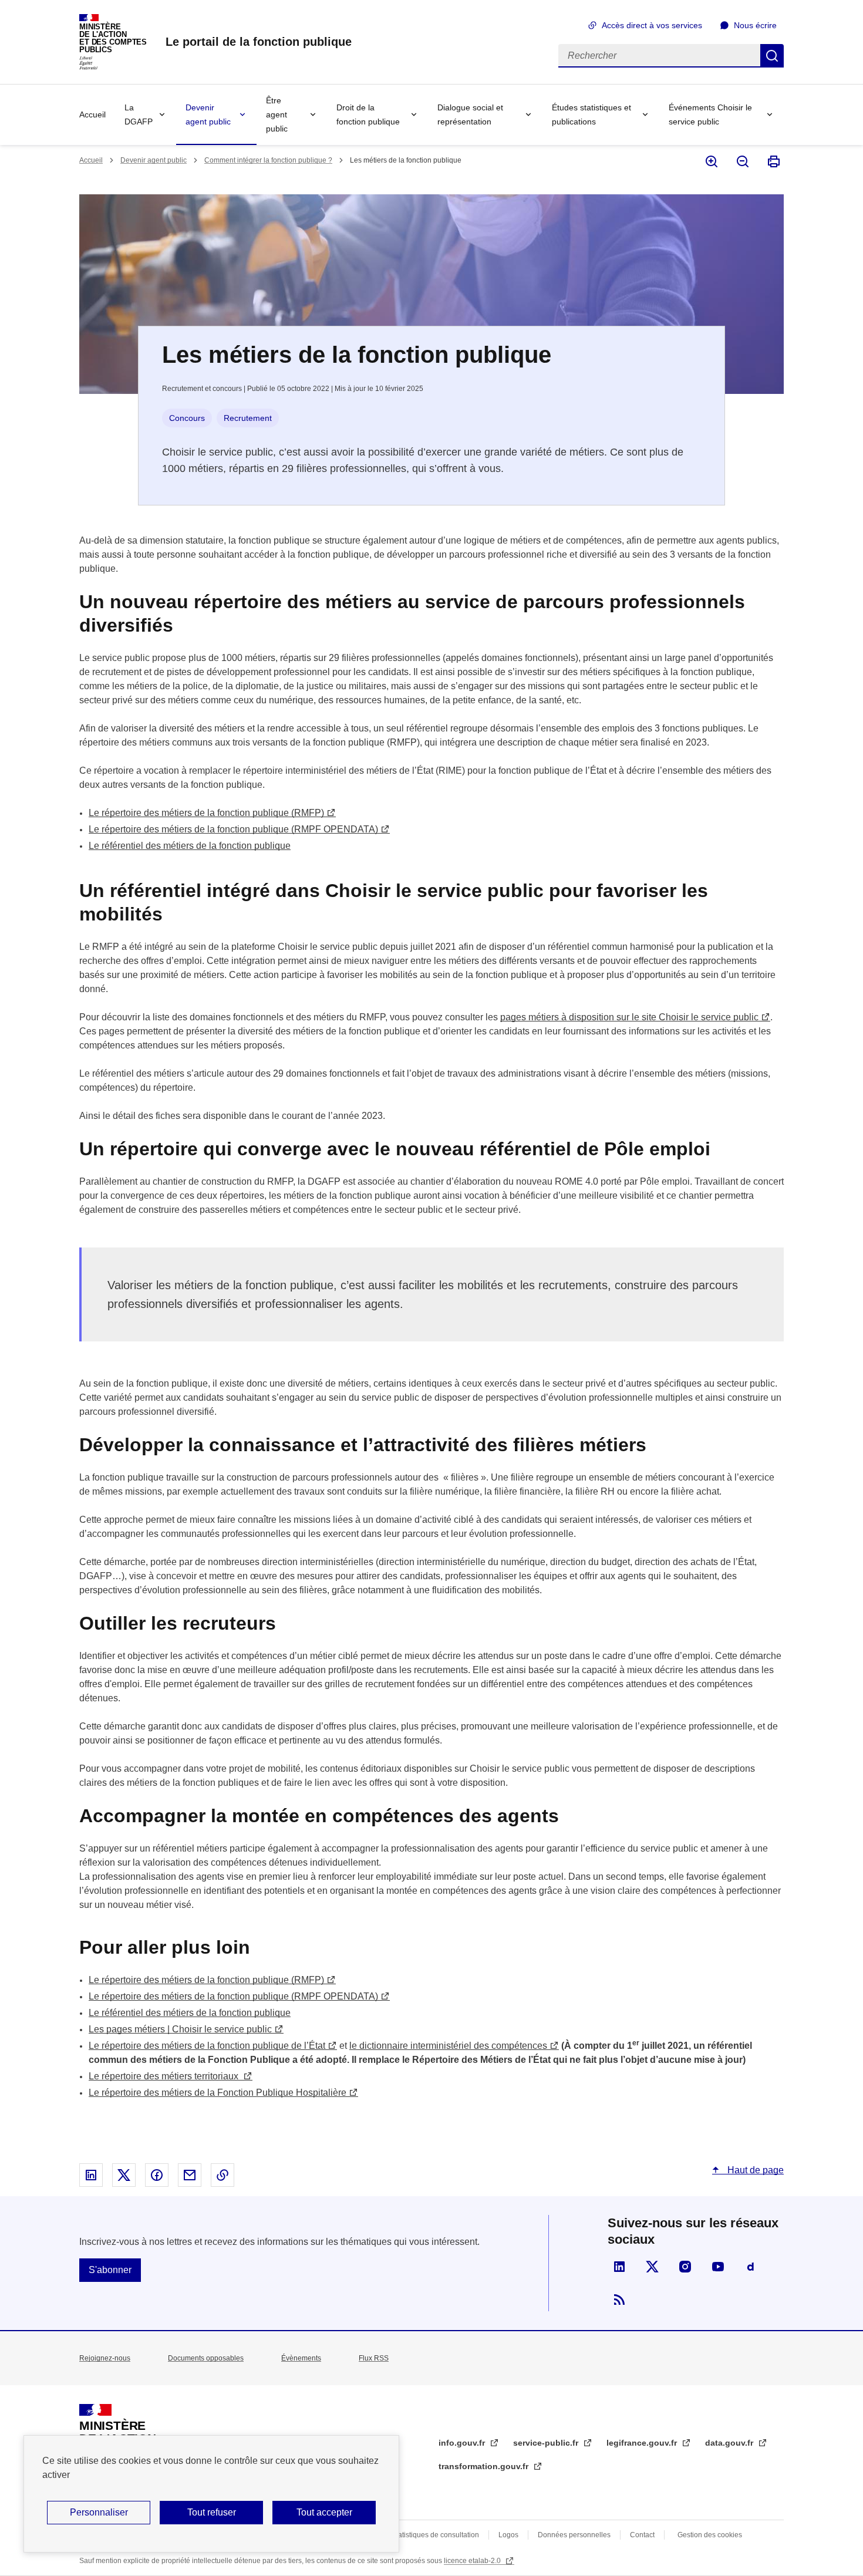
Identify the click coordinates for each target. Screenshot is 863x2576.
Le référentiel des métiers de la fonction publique (190, 846)
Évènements (301, 2358)
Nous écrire (755, 25)
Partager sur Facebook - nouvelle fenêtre (157, 2175)
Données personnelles (574, 2535)
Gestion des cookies (710, 2535)
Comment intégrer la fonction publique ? (268, 160)
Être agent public (277, 114)
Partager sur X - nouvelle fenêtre (124, 2175)
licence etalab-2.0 (473, 2561)
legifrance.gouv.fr (643, 2443)
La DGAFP (139, 114)
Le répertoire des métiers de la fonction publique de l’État (207, 2046)
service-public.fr (547, 2443)
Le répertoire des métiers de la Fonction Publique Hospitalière (218, 2093)
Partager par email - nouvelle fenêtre (190, 2175)
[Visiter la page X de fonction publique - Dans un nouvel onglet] (652, 2267)
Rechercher (772, 56)
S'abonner (110, 2270)
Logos (508, 2535)
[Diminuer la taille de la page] (742, 161)
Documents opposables (206, 2358)
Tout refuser (212, 2512)
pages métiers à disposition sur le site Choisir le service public (629, 1017)
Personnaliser (99, 2512)
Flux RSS (374, 2358)
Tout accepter (324, 2512)
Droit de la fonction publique (368, 114)
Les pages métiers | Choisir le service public (180, 2029)
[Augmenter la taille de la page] (711, 161)
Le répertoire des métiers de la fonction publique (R (233, 829)
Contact (642, 2535)
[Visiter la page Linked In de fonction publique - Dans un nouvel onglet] (619, 2267)
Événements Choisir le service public (710, 114)
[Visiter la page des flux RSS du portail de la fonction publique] (619, 2299)
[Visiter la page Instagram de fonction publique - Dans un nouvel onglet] (685, 2267)
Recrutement (248, 418)
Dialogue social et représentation (470, 114)
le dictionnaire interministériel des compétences (448, 2046)
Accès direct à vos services (652, 25)
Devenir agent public (208, 114)
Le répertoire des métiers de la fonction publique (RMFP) (206, 813)
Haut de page (754, 2170)
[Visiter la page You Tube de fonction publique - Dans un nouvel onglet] (718, 2267)
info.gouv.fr (463, 2443)
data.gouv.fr (730, 2443)
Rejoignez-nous (105, 2358)
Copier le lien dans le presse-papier (223, 2175)
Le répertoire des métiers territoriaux (165, 2076)
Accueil (92, 114)
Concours (187, 418)
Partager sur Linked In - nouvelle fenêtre (91, 2175)
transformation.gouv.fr (485, 2466)
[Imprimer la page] (773, 161)
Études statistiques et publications (591, 114)
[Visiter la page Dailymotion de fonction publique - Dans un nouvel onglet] (751, 2267)
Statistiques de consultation (435, 2535)
